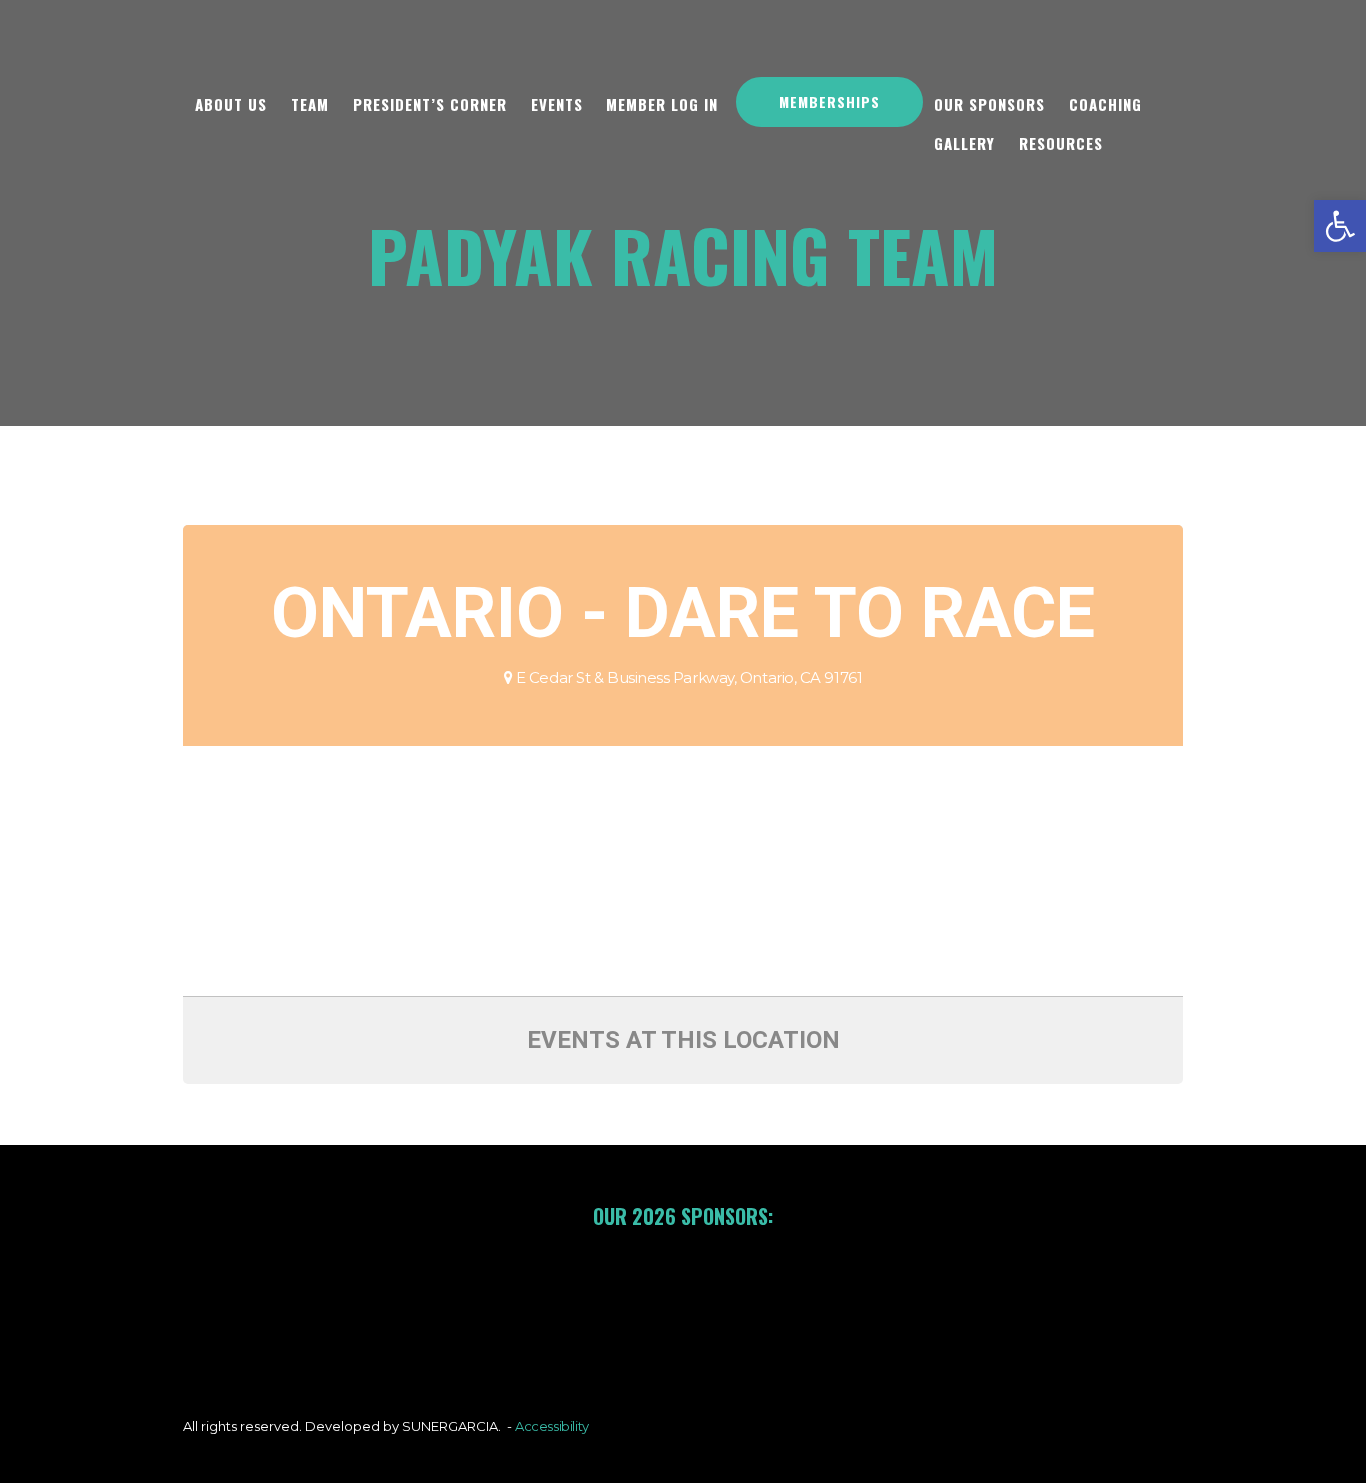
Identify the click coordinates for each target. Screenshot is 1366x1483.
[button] (1340, 226)
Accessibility (552, 1426)
